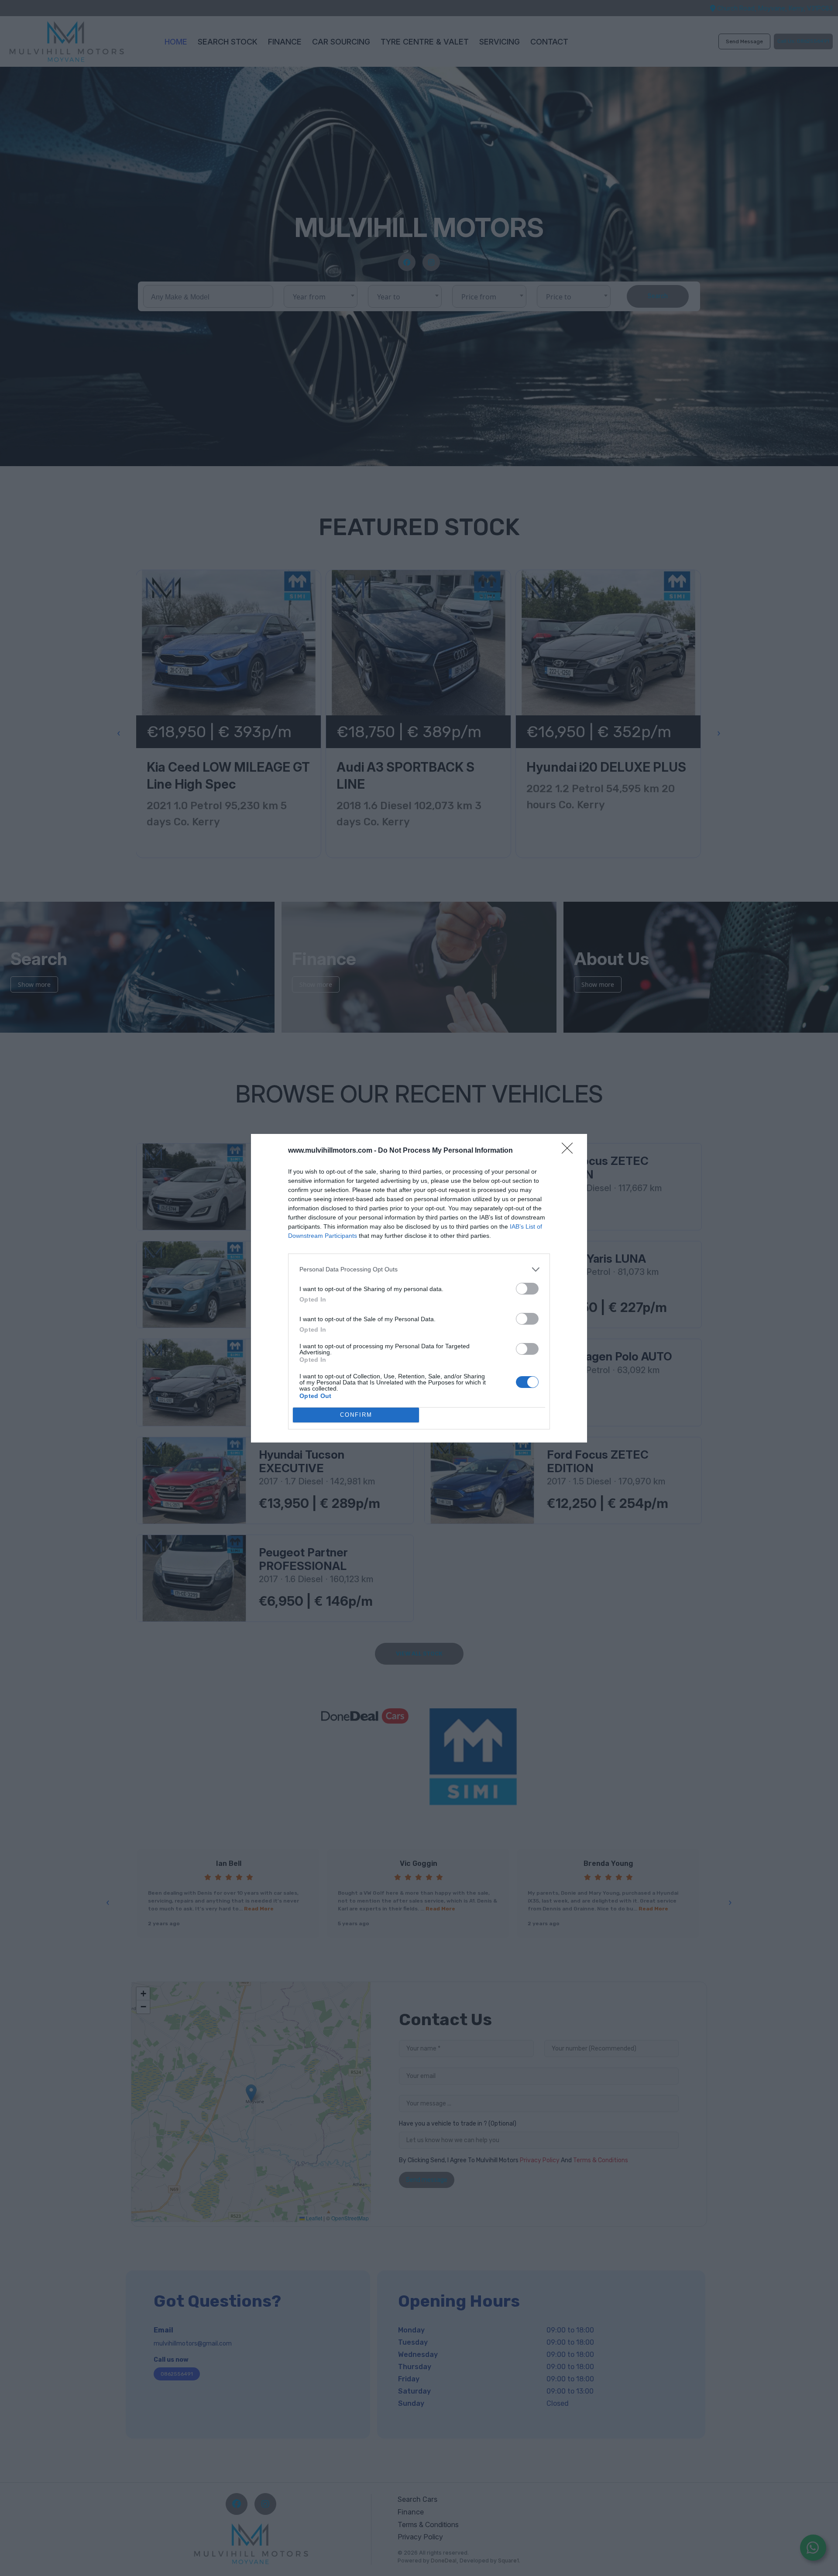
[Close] (570, 1151)
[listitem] (419, 1269)
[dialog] (419, 1288)
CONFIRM (356, 1415)
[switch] (527, 1289)
